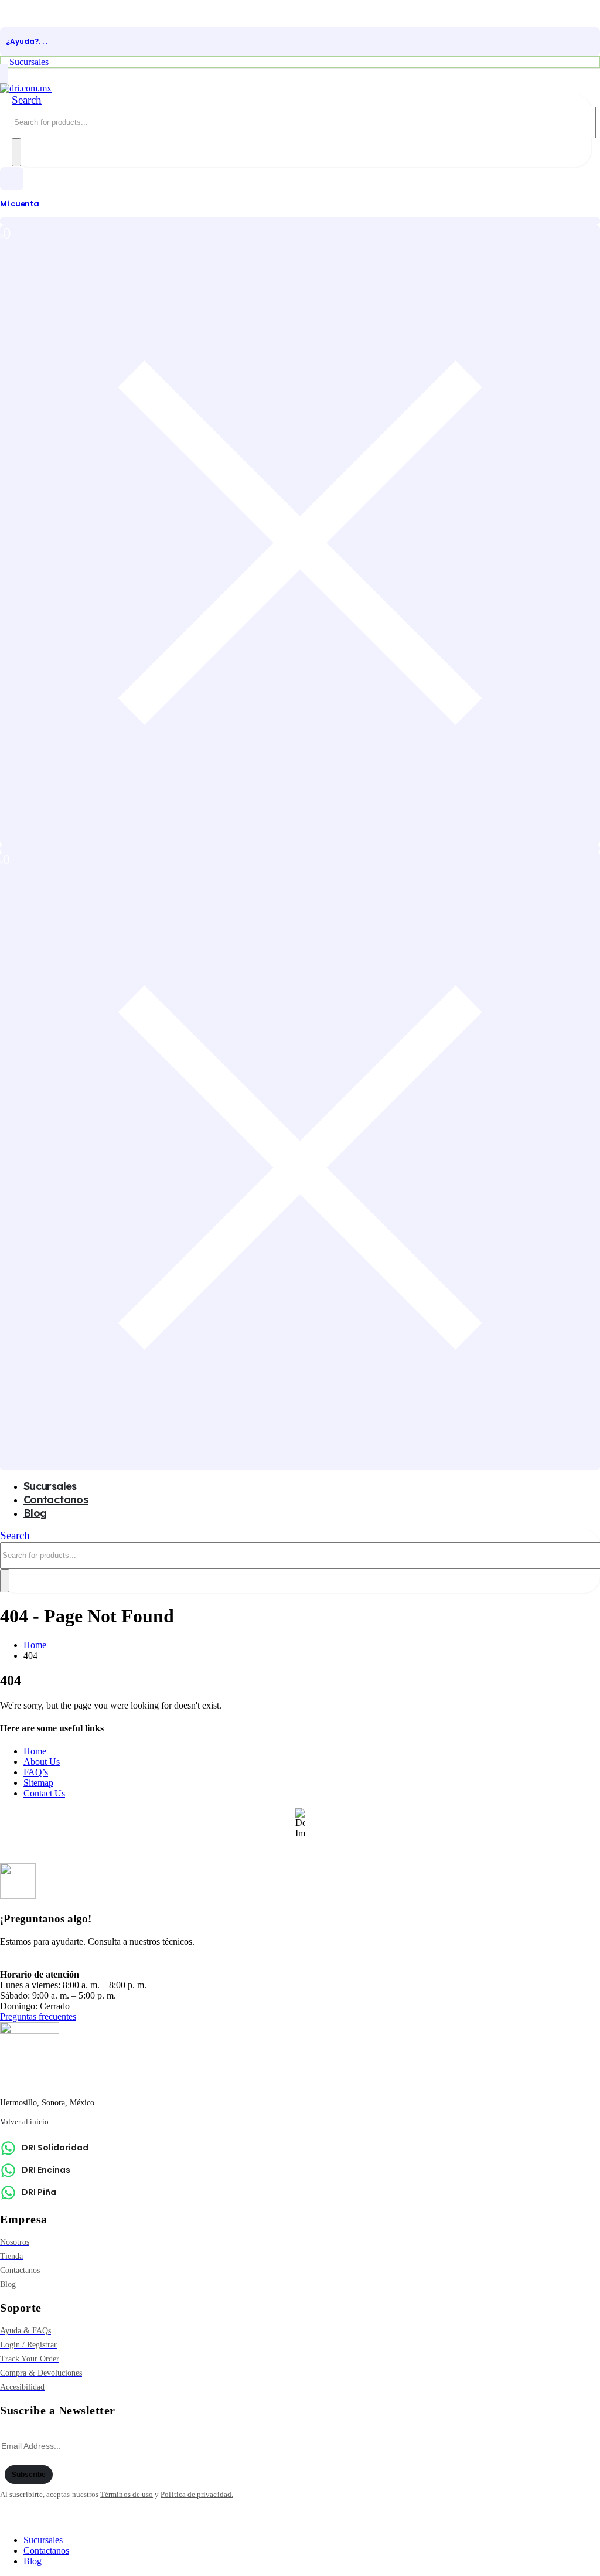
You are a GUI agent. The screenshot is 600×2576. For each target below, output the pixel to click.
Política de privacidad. (197, 2494)
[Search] (16, 152)
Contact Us (44, 1793)
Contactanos (56, 1500)
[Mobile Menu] (4, 75)
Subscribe (29, 2475)
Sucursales (43, 2540)
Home (35, 1751)
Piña (131, 1962)
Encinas (95, 1962)
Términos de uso (127, 2494)
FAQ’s (36, 1772)
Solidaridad (42, 1962)
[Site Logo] (26, 88)
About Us (42, 1762)
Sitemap (38, 1783)
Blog (35, 1513)
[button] (27, 100)
